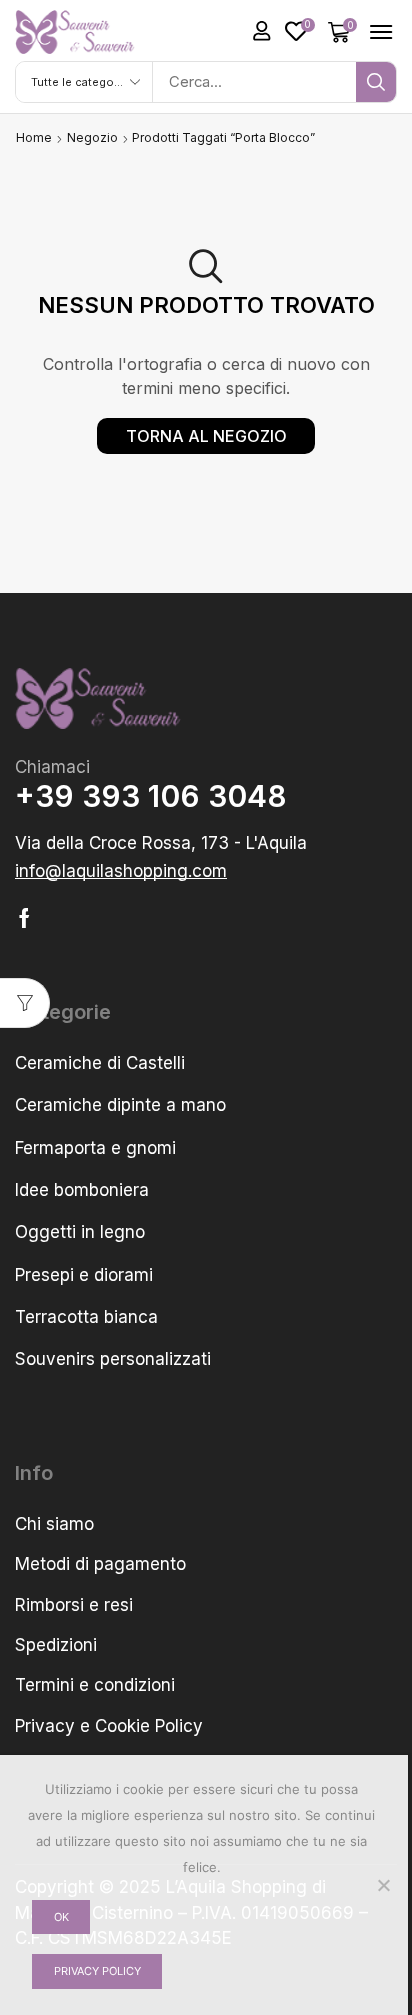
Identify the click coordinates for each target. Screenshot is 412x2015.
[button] (262, 31)
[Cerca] (376, 82)
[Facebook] (24, 918)
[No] (383, 1885)
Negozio (92, 137)
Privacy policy (97, 1971)
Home (34, 137)
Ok (61, 1917)
